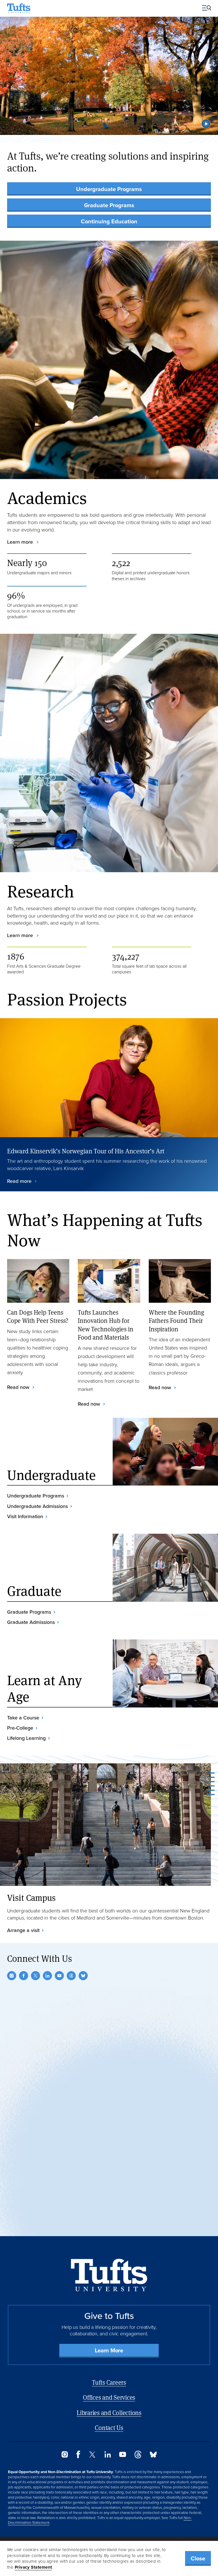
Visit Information (25, 1516)
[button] (206, 124)
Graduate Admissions (31, 1622)
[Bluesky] (83, 1976)
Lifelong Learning (26, 1738)
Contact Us (109, 2428)
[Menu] (205, 8)
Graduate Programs (109, 205)
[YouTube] (59, 1976)
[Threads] (71, 1976)
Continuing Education (109, 221)
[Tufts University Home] (19, 8)
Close (198, 2558)
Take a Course (23, 1718)
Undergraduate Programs (109, 189)
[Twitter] (35, 1976)
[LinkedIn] (47, 1976)
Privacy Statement (33, 2567)
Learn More (109, 2350)
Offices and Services (109, 2397)
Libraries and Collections (109, 2413)
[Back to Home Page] (109, 2275)
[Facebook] (24, 1976)
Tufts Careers (109, 2382)
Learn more (21, 542)
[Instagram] (12, 1976)
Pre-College (20, 1728)
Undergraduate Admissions (37, 1506)
